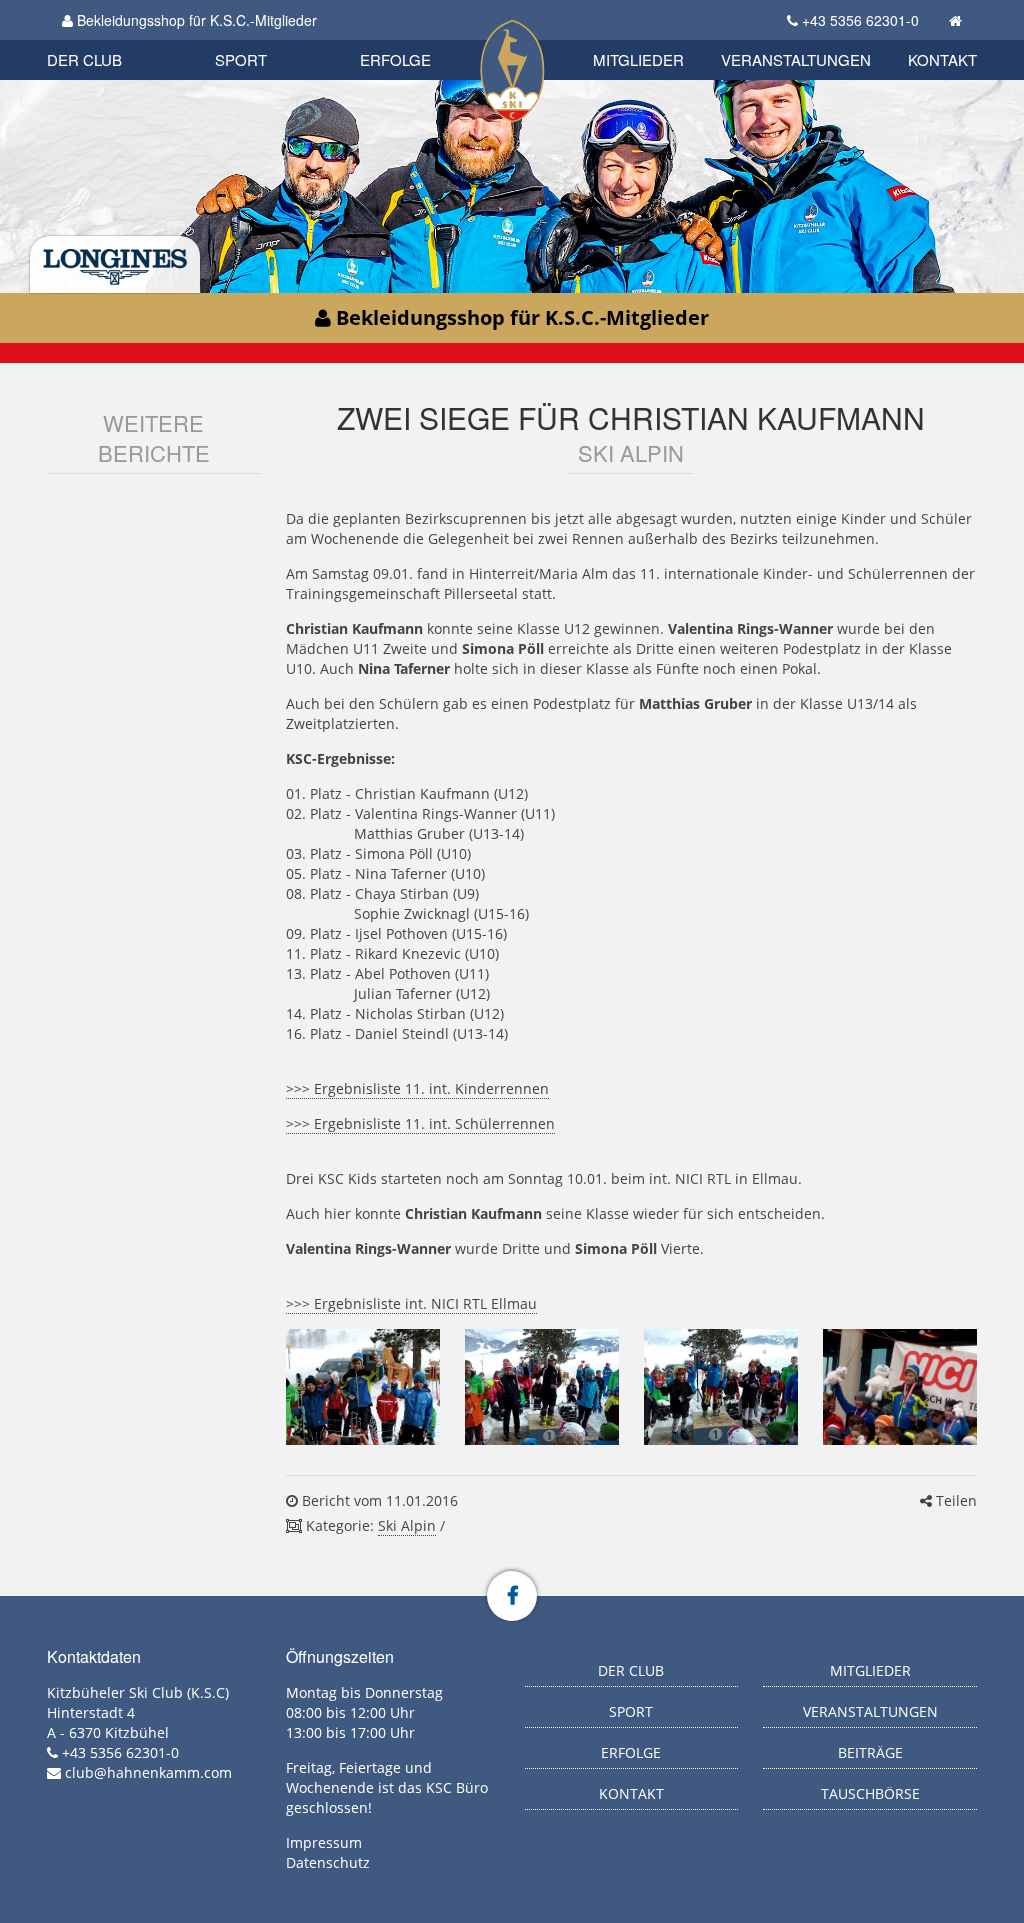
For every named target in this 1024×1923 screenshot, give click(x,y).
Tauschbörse (870, 1793)
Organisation (105, 39)
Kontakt (942, 59)
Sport (241, 59)
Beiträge (870, 1752)
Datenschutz (328, 1862)
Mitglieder (638, 59)
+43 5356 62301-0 (860, 20)
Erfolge (395, 59)
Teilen (954, 1500)
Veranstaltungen (796, 59)
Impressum (324, 1842)
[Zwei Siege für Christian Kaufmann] (363, 1387)
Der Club (84, 59)
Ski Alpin (407, 1525)
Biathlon (118, 37)
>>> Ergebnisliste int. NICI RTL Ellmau (411, 1303)
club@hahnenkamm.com (148, 1772)
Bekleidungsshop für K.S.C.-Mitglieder (195, 20)
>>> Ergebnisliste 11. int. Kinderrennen (417, 1088)
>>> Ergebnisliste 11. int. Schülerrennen (420, 1123)
